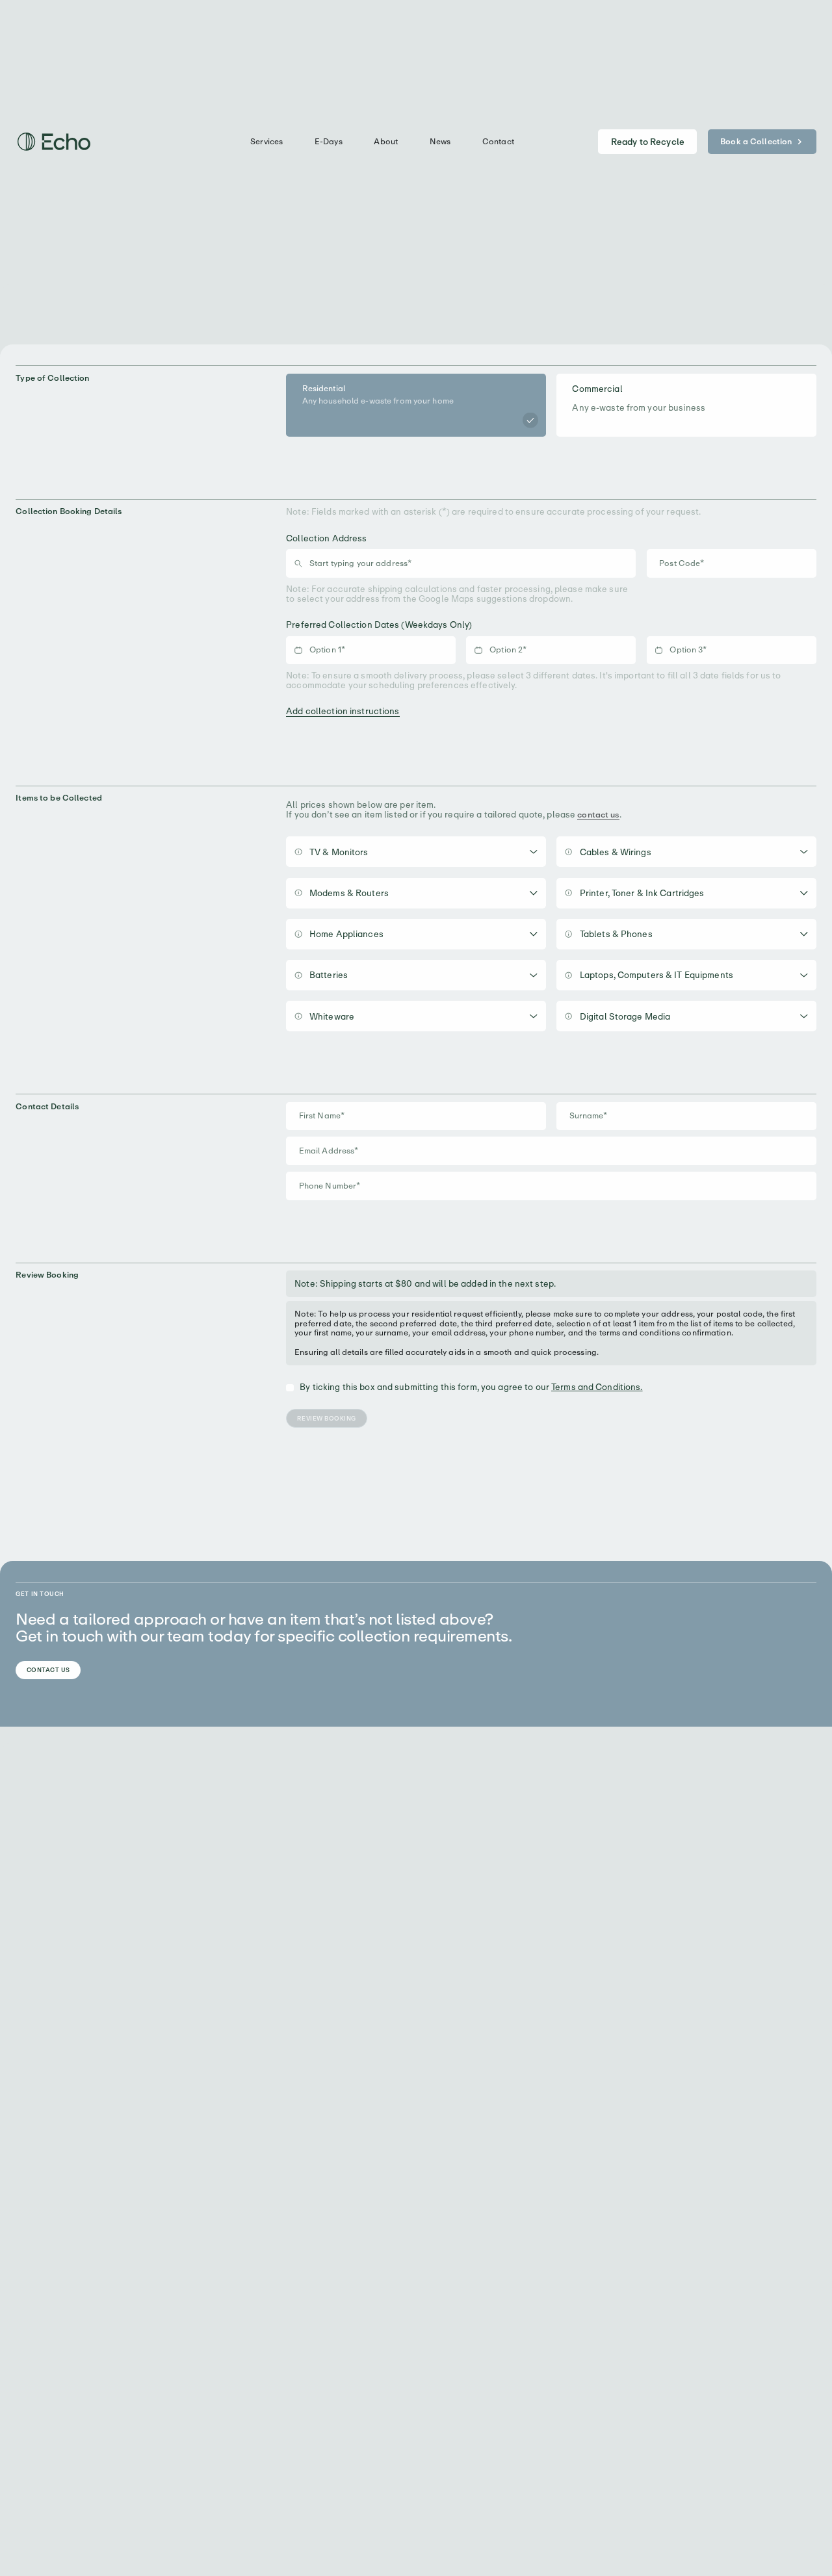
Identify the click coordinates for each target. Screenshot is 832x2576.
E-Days (329, 142)
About (386, 142)
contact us (598, 815)
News (440, 142)
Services (266, 142)
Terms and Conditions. (597, 1387)
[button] (762, 141)
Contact (498, 142)
